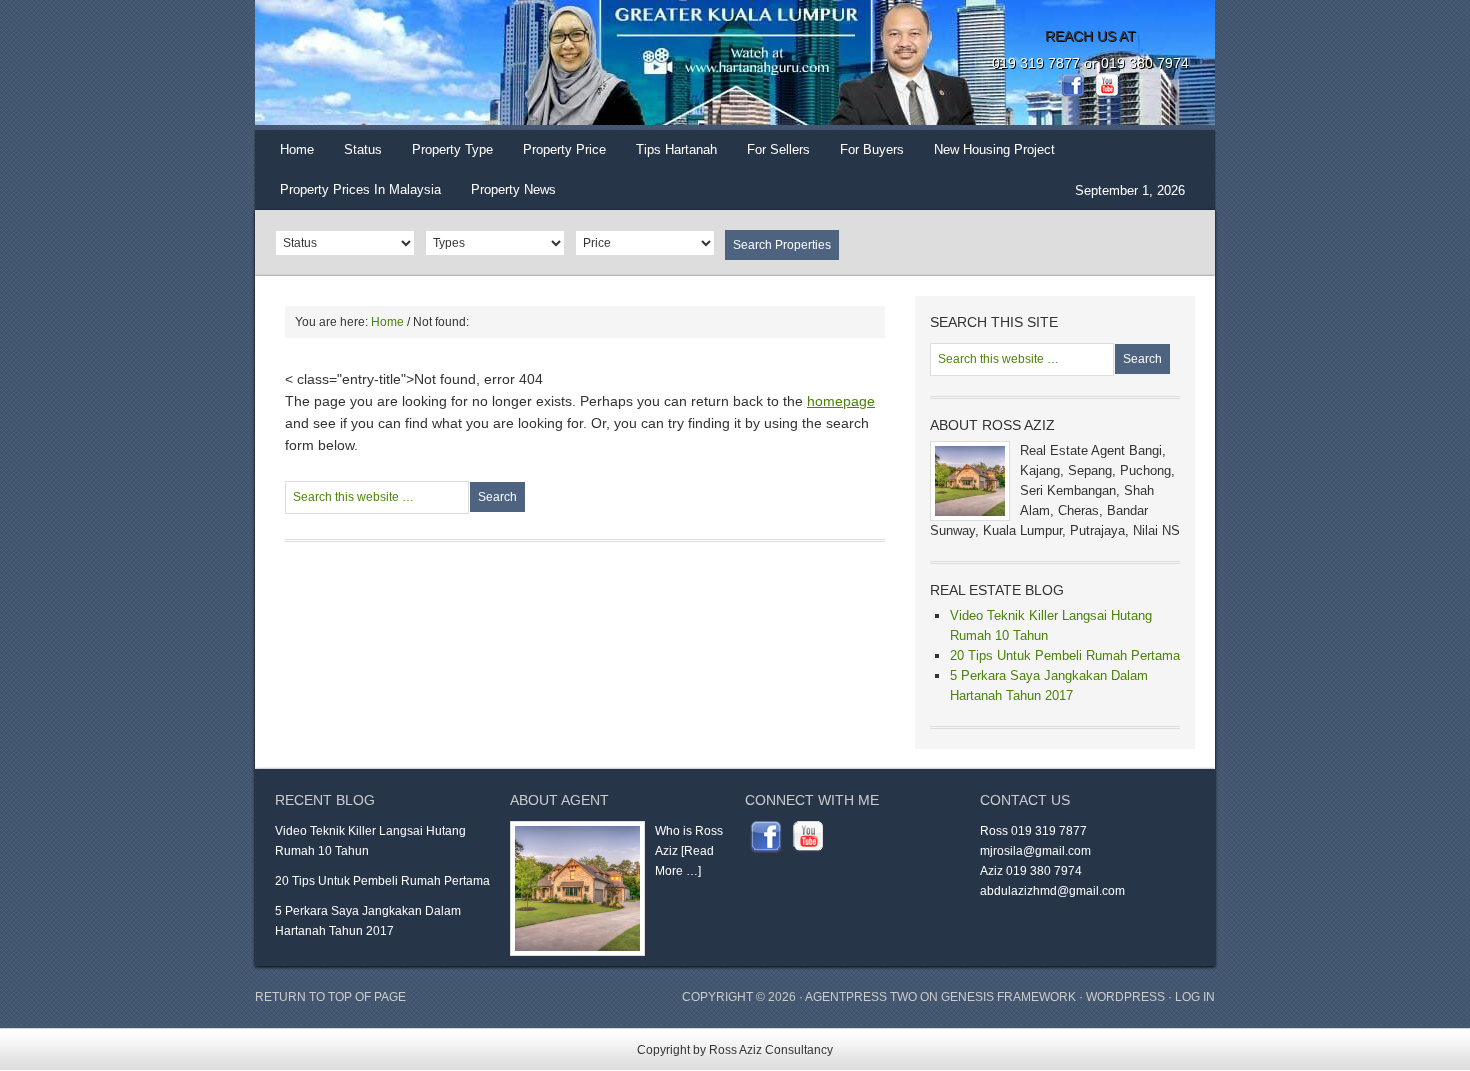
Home (297, 149)
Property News (513, 189)
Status (355, 156)
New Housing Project (994, 149)
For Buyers (872, 149)
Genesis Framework (1008, 997)
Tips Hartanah (676, 149)
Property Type (445, 156)
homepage (841, 401)
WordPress (1125, 997)
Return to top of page (330, 997)
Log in (1195, 997)
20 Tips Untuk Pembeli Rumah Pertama (1065, 655)
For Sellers (778, 149)
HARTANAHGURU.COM (455, 65)
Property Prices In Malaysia (360, 189)
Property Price (557, 156)
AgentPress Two (861, 997)
